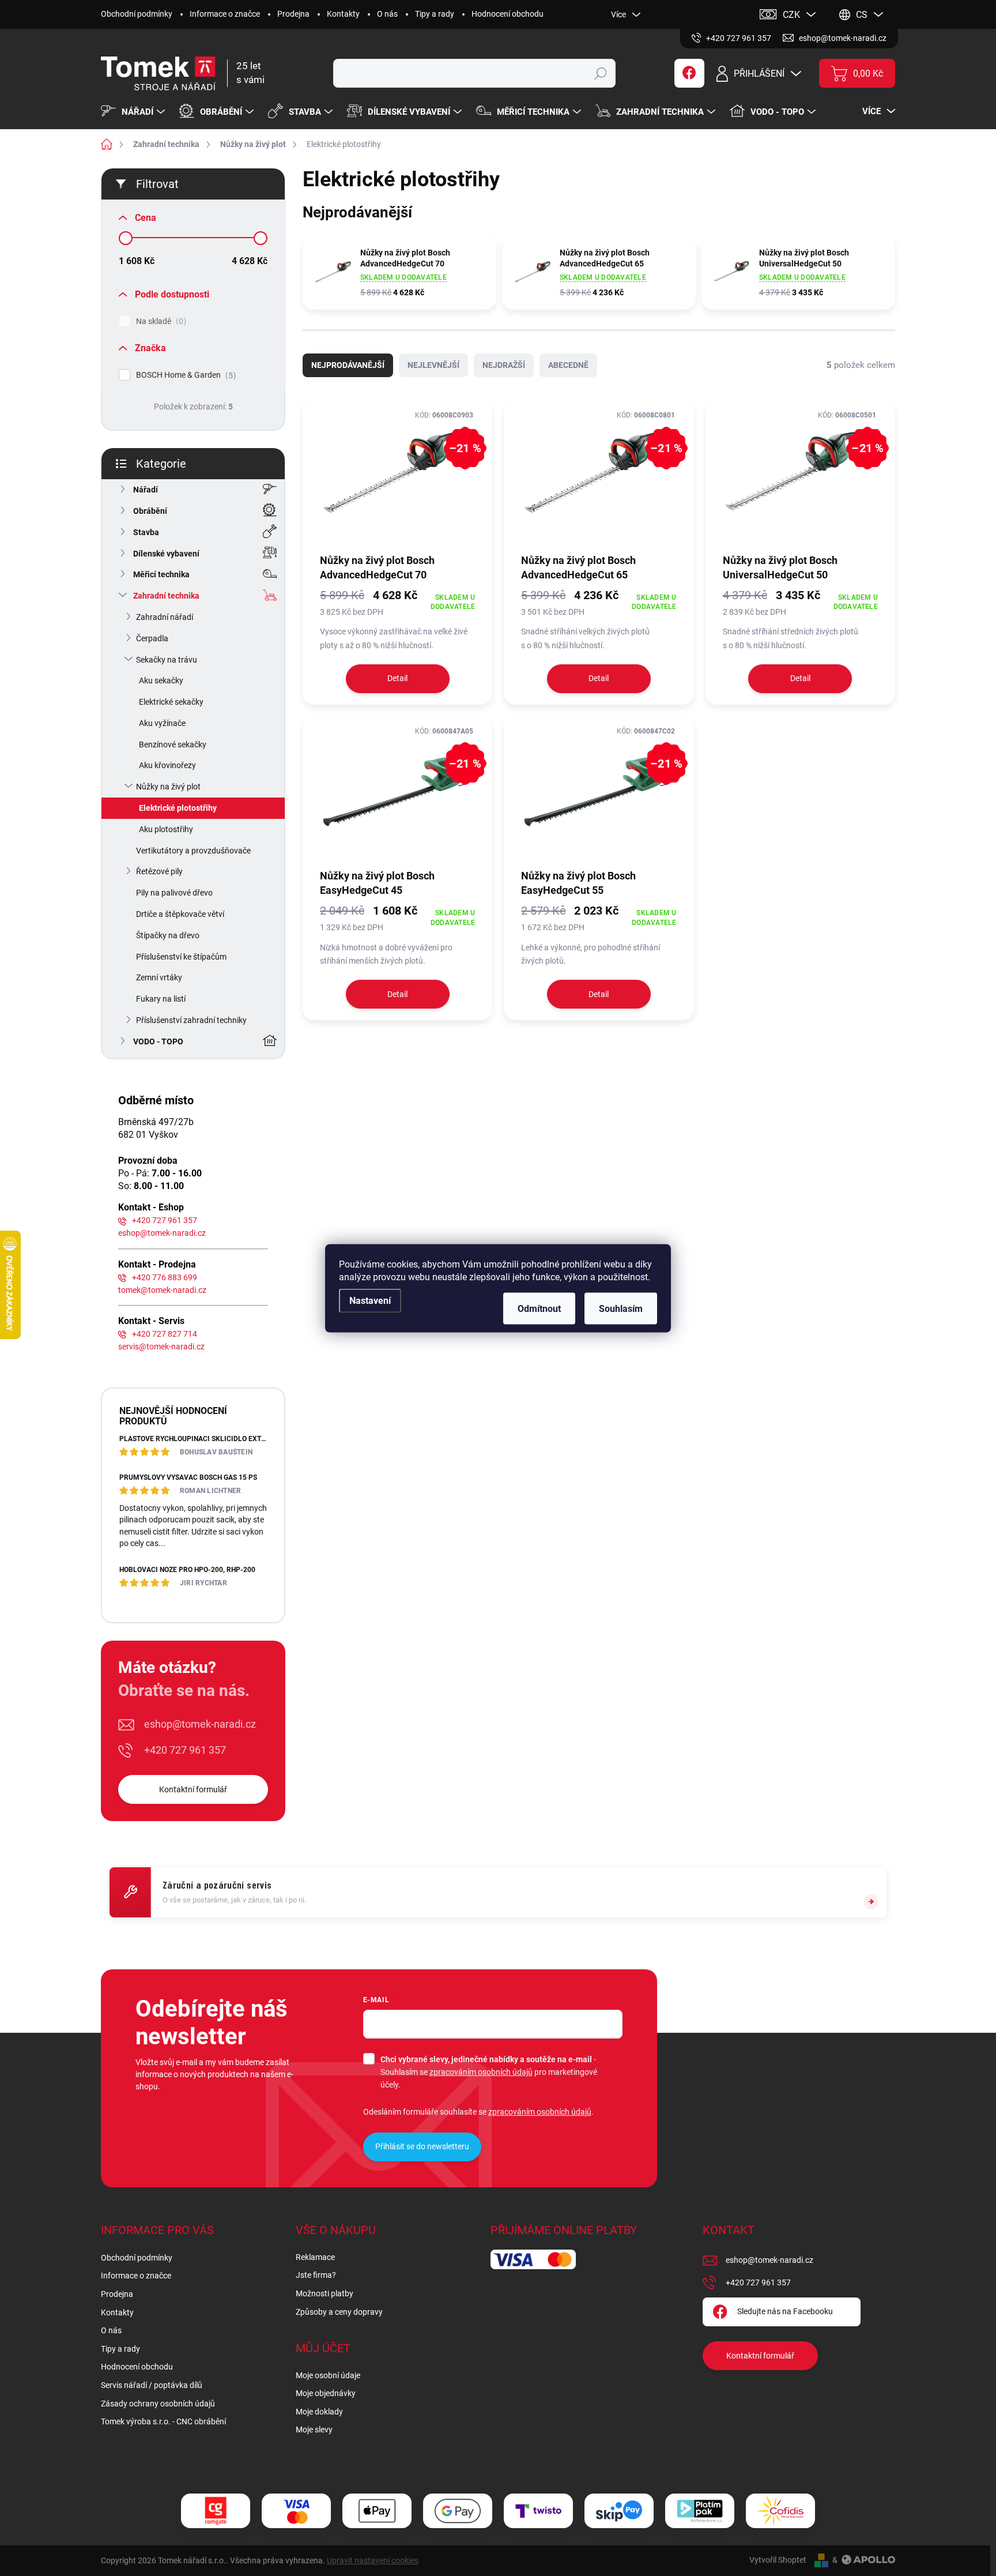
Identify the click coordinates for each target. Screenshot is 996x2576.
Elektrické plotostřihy (178, 808)
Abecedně (568, 365)
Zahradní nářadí (165, 617)
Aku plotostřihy (166, 829)
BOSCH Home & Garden (184, 375)
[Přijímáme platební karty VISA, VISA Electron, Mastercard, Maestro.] (296, 2511)
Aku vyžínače (162, 723)
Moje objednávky (326, 2393)
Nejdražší (504, 365)
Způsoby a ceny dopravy (339, 2312)
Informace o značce (225, 14)
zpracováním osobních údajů (481, 2072)
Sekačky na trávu (167, 660)
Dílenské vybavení (166, 554)
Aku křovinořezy (167, 765)
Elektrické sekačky (171, 702)
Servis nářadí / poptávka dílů (152, 2385)
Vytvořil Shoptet (778, 2560)
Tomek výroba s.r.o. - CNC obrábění (163, 2421)
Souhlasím (621, 1308)
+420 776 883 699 (165, 1277)
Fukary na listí (161, 999)
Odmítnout (539, 1308)
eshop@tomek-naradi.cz (162, 1233)
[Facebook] (689, 73)
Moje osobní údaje (328, 2375)
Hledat (601, 73)
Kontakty (343, 14)
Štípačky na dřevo (168, 935)
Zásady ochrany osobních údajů (158, 2404)
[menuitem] (134, 112)
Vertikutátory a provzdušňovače (193, 851)
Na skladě (160, 321)
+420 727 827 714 (165, 1334)
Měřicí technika (161, 574)
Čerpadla (152, 638)
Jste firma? (316, 2275)
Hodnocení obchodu (508, 14)
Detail (397, 678)
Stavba (146, 532)
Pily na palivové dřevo (174, 893)
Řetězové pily (159, 871)
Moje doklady (319, 2412)
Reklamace (315, 2257)
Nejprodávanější (348, 365)
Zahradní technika (166, 596)
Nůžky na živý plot (168, 787)
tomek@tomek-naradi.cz (162, 1290)
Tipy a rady (435, 14)
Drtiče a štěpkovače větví (180, 914)
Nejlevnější (433, 365)
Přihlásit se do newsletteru (422, 2146)
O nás (387, 14)
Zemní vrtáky (159, 977)
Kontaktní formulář (193, 1789)
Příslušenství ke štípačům (181, 957)
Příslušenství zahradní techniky (191, 1020)
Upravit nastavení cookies (373, 2560)
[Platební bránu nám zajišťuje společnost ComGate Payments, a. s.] (216, 2511)
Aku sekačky (161, 680)
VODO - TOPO (158, 1041)
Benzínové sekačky (173, 744)
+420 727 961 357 (165, 1220)
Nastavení (370, 1300)
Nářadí (146, 490)
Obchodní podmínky (137, 14)
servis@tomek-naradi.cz (161, 1347)
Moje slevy (314, 2430)
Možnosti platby (325, 2293)
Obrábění (150, 511)
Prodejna (293, 14)
